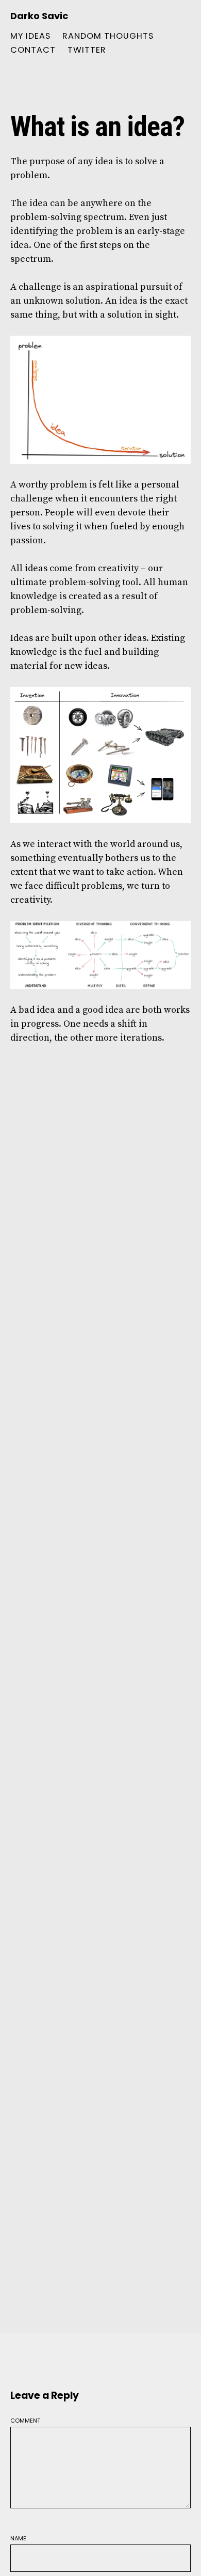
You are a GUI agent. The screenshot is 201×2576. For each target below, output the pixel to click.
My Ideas (30, 36)
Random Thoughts (108, 36)
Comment (25, 2420)
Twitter (87, 50)
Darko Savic (39, 16)
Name (18, 2538)
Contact (33, 50)
